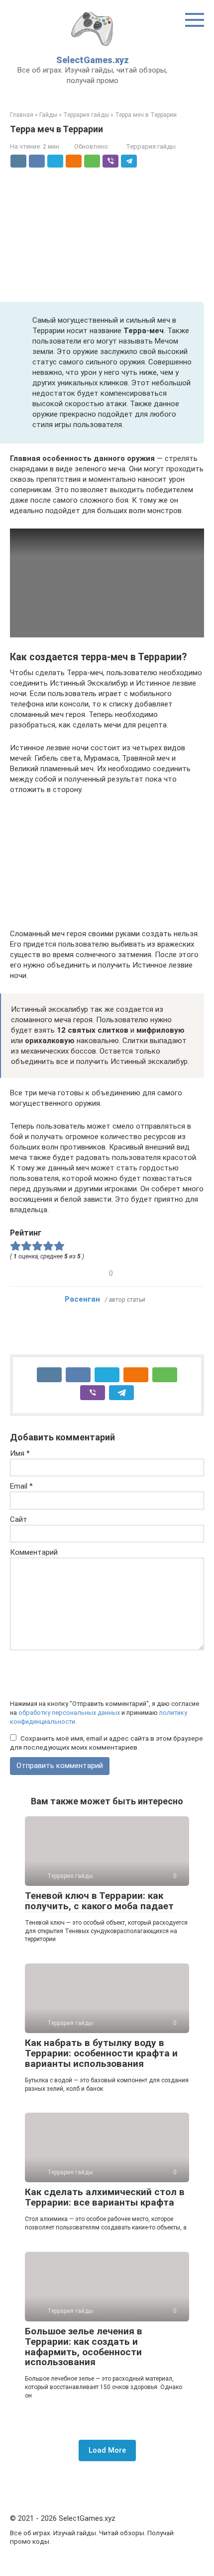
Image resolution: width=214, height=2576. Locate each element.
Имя (20, 1453)
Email (21, 1486)
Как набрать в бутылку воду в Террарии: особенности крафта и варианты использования (101, 2053)
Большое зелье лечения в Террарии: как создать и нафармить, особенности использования (84, 2347)
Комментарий (34, 1552)
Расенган (82, 1299)
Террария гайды (151, 146)
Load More (107, 2450)
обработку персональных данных (69, 1713)
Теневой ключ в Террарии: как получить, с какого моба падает (99, 1901)
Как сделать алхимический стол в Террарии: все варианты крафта (105, 2197)
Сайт (19, 1519)
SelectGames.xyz (93, 60)
